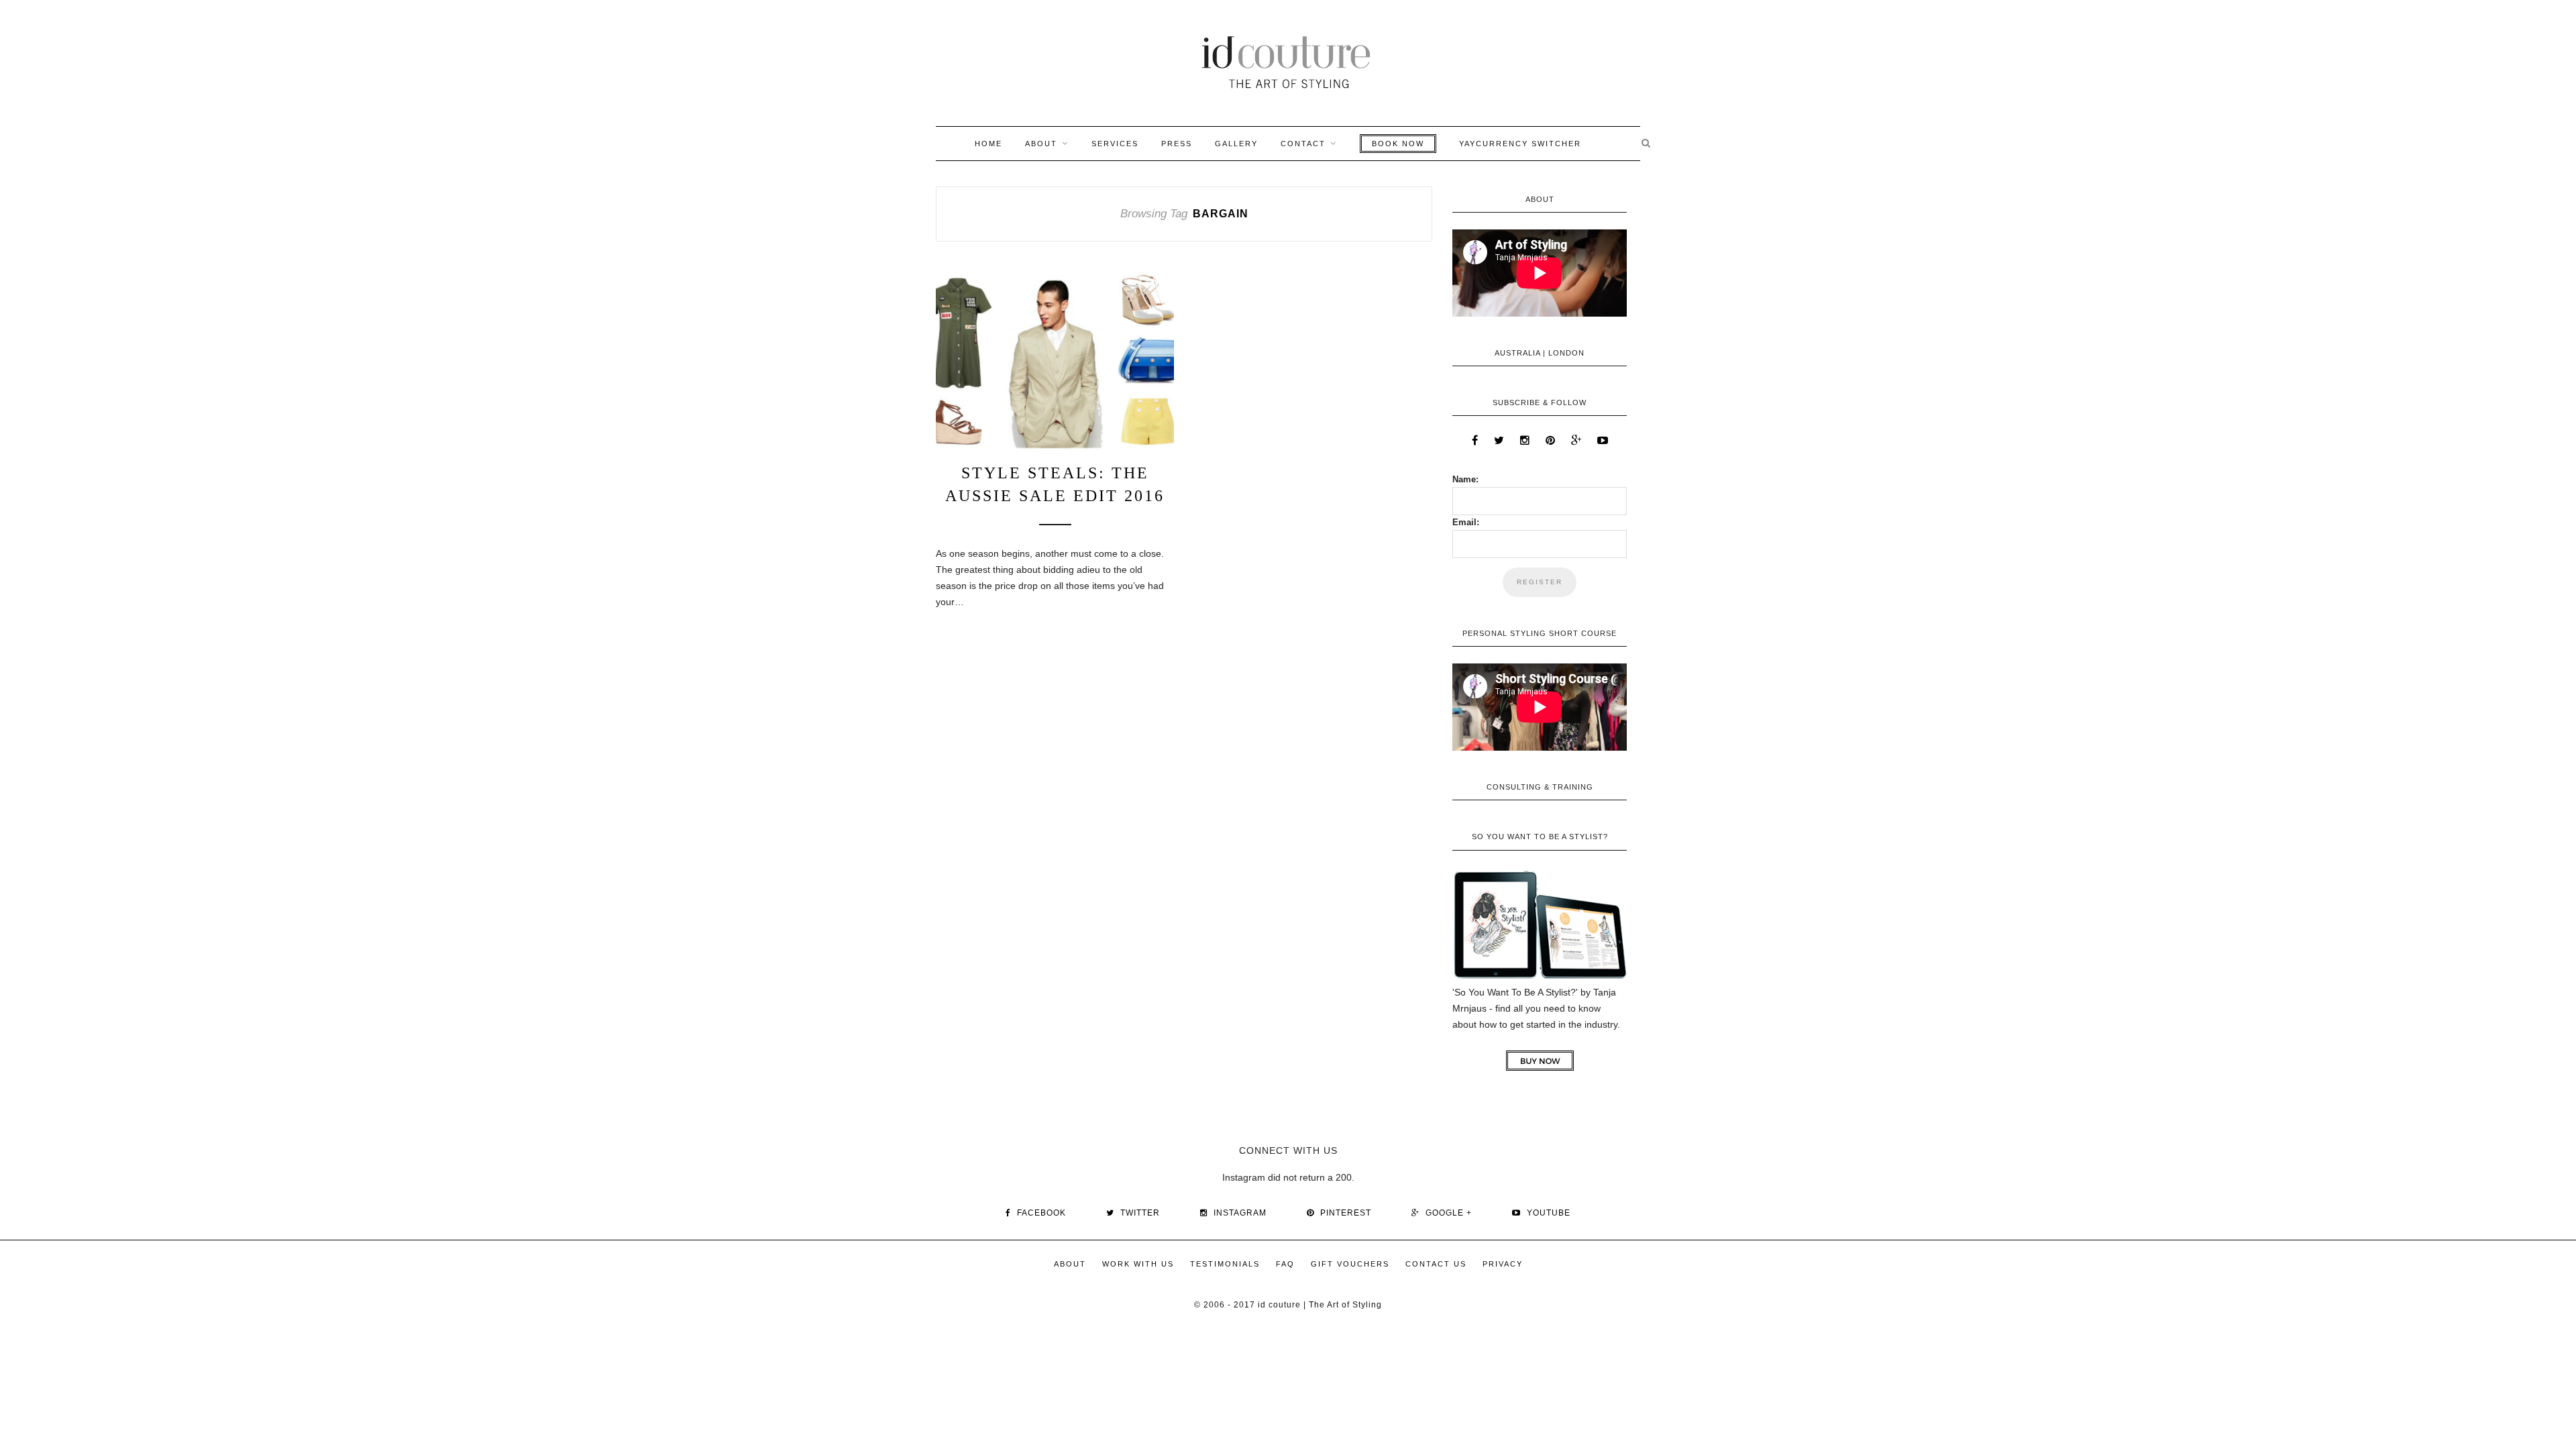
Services (1115, 144)
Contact (1303, 144)
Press (1177, 144)
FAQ (1285, 1264)
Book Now (1398, 144)
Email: (1466, 522)
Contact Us (1436, 1264)
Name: (1465, 479)
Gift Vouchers (1350, 1264)
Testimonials (1225, 1264)
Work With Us (1138, 1264)
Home (988, 144)
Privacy (1503, 1264)
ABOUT (1041, 144)
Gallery (1236, 144)
